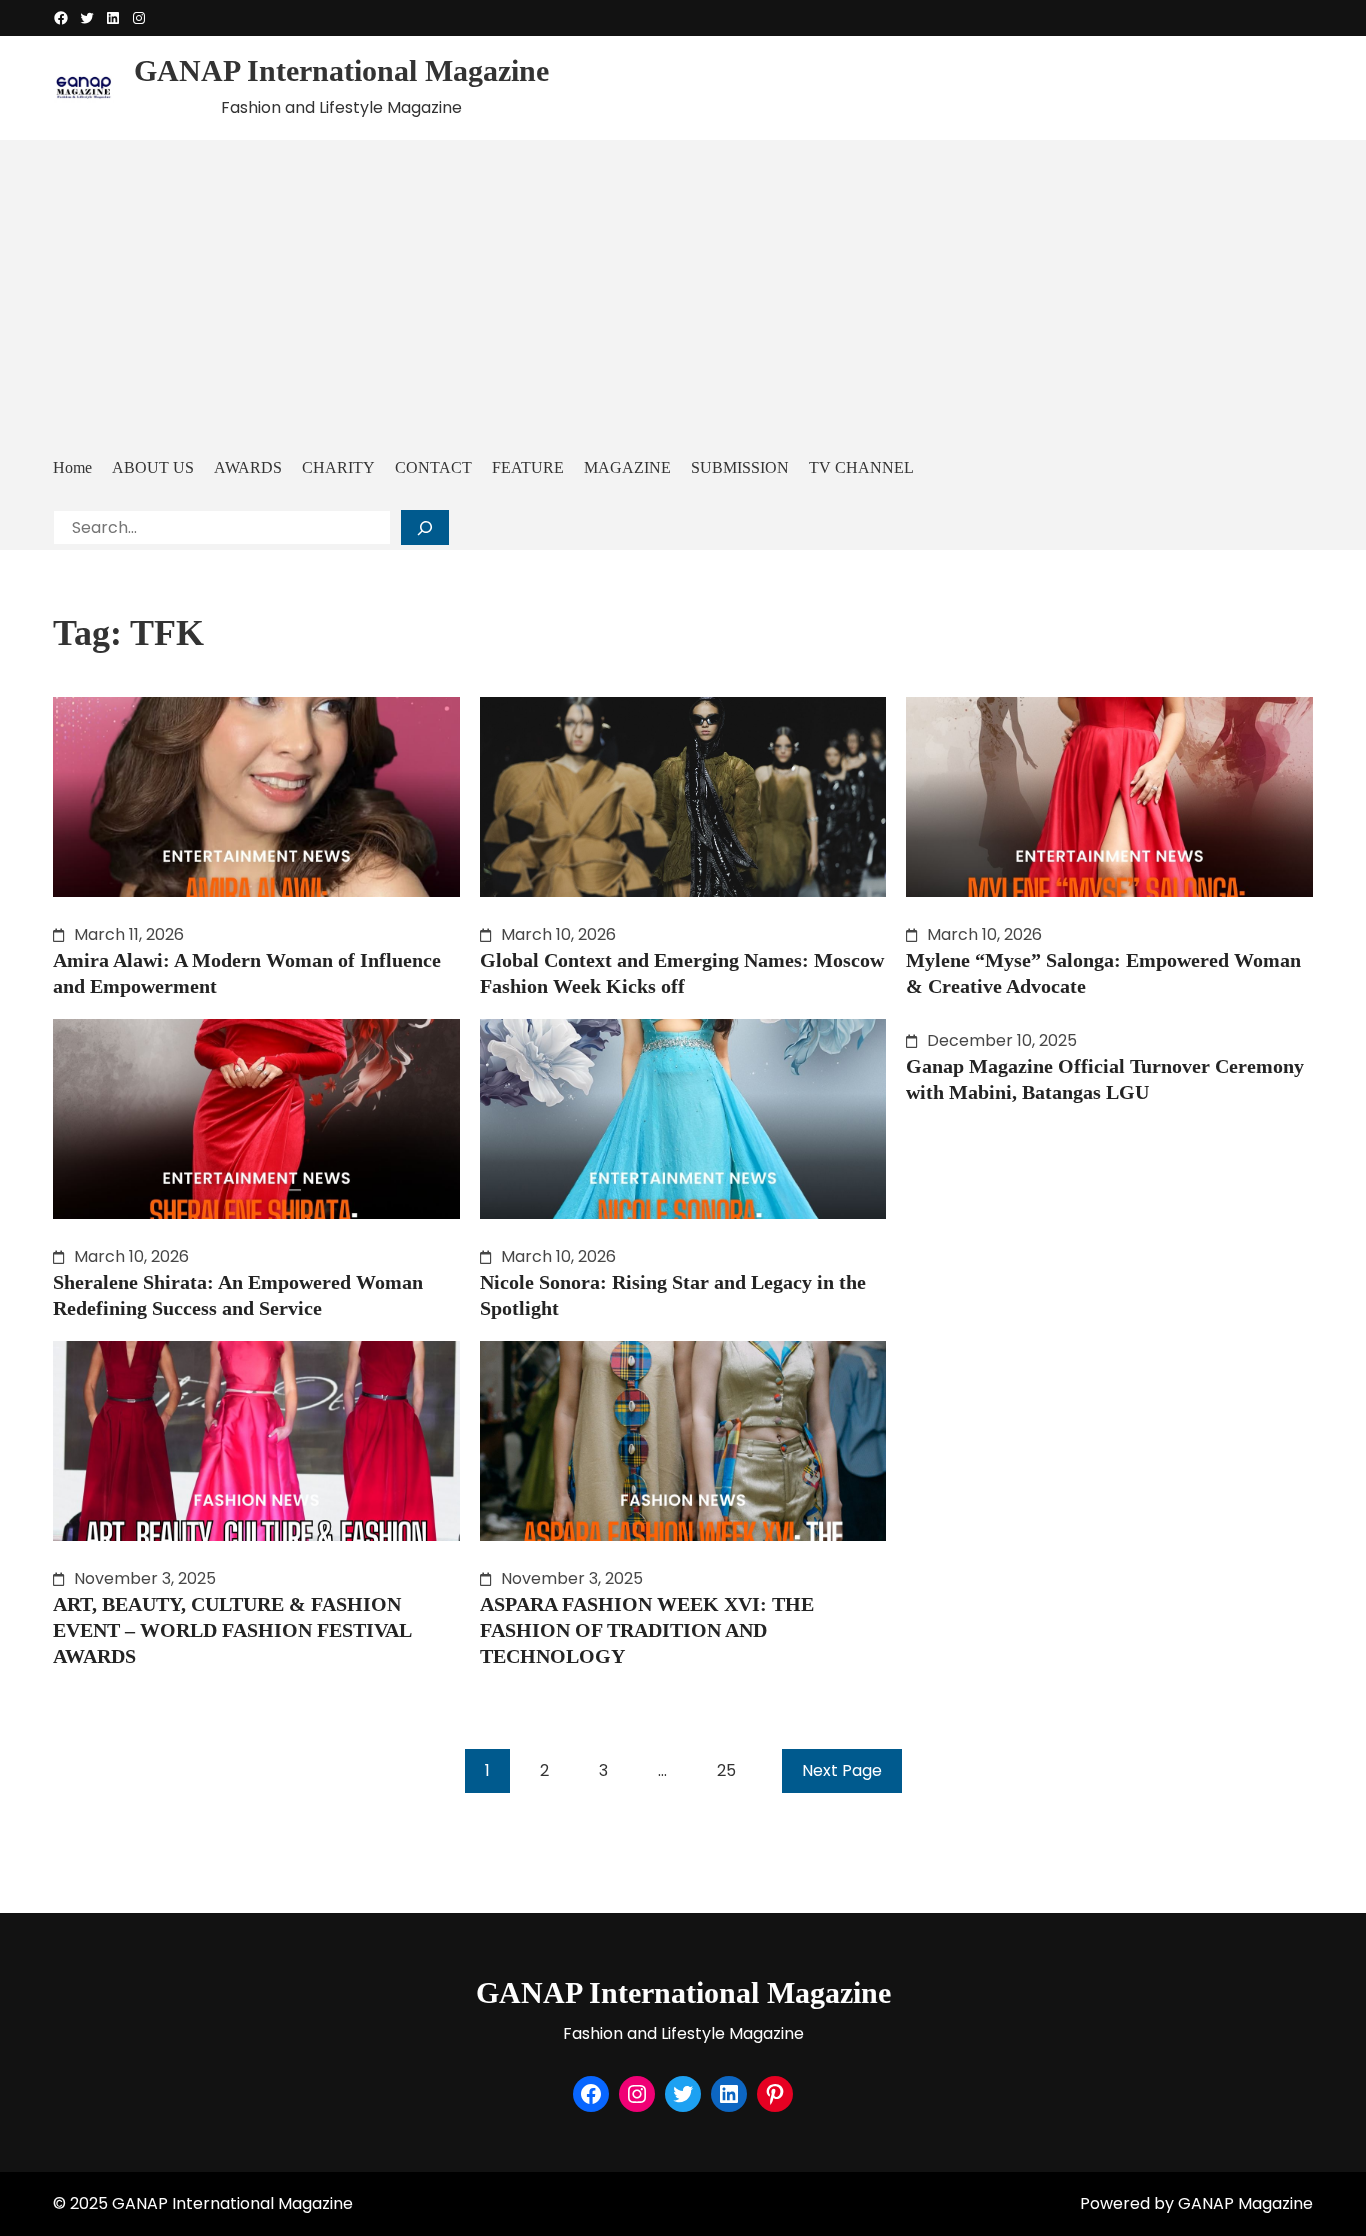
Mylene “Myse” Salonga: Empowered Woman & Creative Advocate (1103, 973)
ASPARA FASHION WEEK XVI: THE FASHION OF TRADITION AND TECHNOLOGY (647, 1630)
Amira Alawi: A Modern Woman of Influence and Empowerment (247, 973)
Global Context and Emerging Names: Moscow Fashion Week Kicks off (682, 973)
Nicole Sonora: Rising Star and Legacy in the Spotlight (673, 1295)
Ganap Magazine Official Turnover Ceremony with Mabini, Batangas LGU (1105, 1079)
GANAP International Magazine (341, 70)
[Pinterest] (775, 2094)
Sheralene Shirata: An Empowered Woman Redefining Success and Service (238, 1295)
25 (726, 1770)
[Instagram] (139, 18)
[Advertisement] (683, 295)
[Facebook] (61, 18)
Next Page (842, 1770)
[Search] (425, 527)
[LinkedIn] (113, 18)
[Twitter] (87, 18)
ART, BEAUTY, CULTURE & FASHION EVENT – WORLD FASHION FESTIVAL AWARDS (232, 1630)
